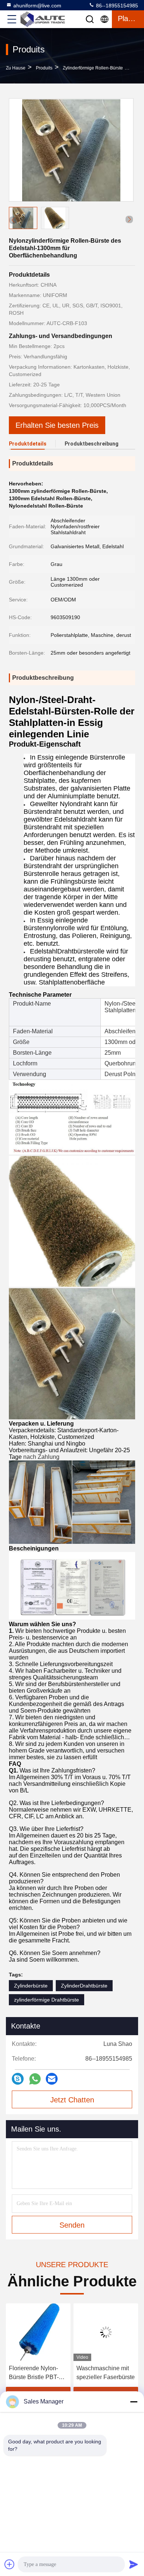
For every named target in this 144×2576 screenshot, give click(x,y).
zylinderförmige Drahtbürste (47, 2000)
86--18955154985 (116, 6)
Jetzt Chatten (72, 2100)
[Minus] (134, 2402)
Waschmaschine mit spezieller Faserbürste (43, 2373)
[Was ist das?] (35, 2079)
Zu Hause (16, 68)
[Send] (134, 2564)
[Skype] (18, 2079)
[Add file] (10, 2564)
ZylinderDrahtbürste (84, 1986)
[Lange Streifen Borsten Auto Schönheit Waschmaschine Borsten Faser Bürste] (111, 2332)
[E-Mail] (52, 2079)
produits (44, 68)
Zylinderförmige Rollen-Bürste (93, 68)
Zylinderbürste (31, 1986)
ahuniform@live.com (37, 6)
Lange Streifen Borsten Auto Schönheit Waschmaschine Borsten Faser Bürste (109, 2373)
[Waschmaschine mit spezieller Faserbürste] (43, 2332)
